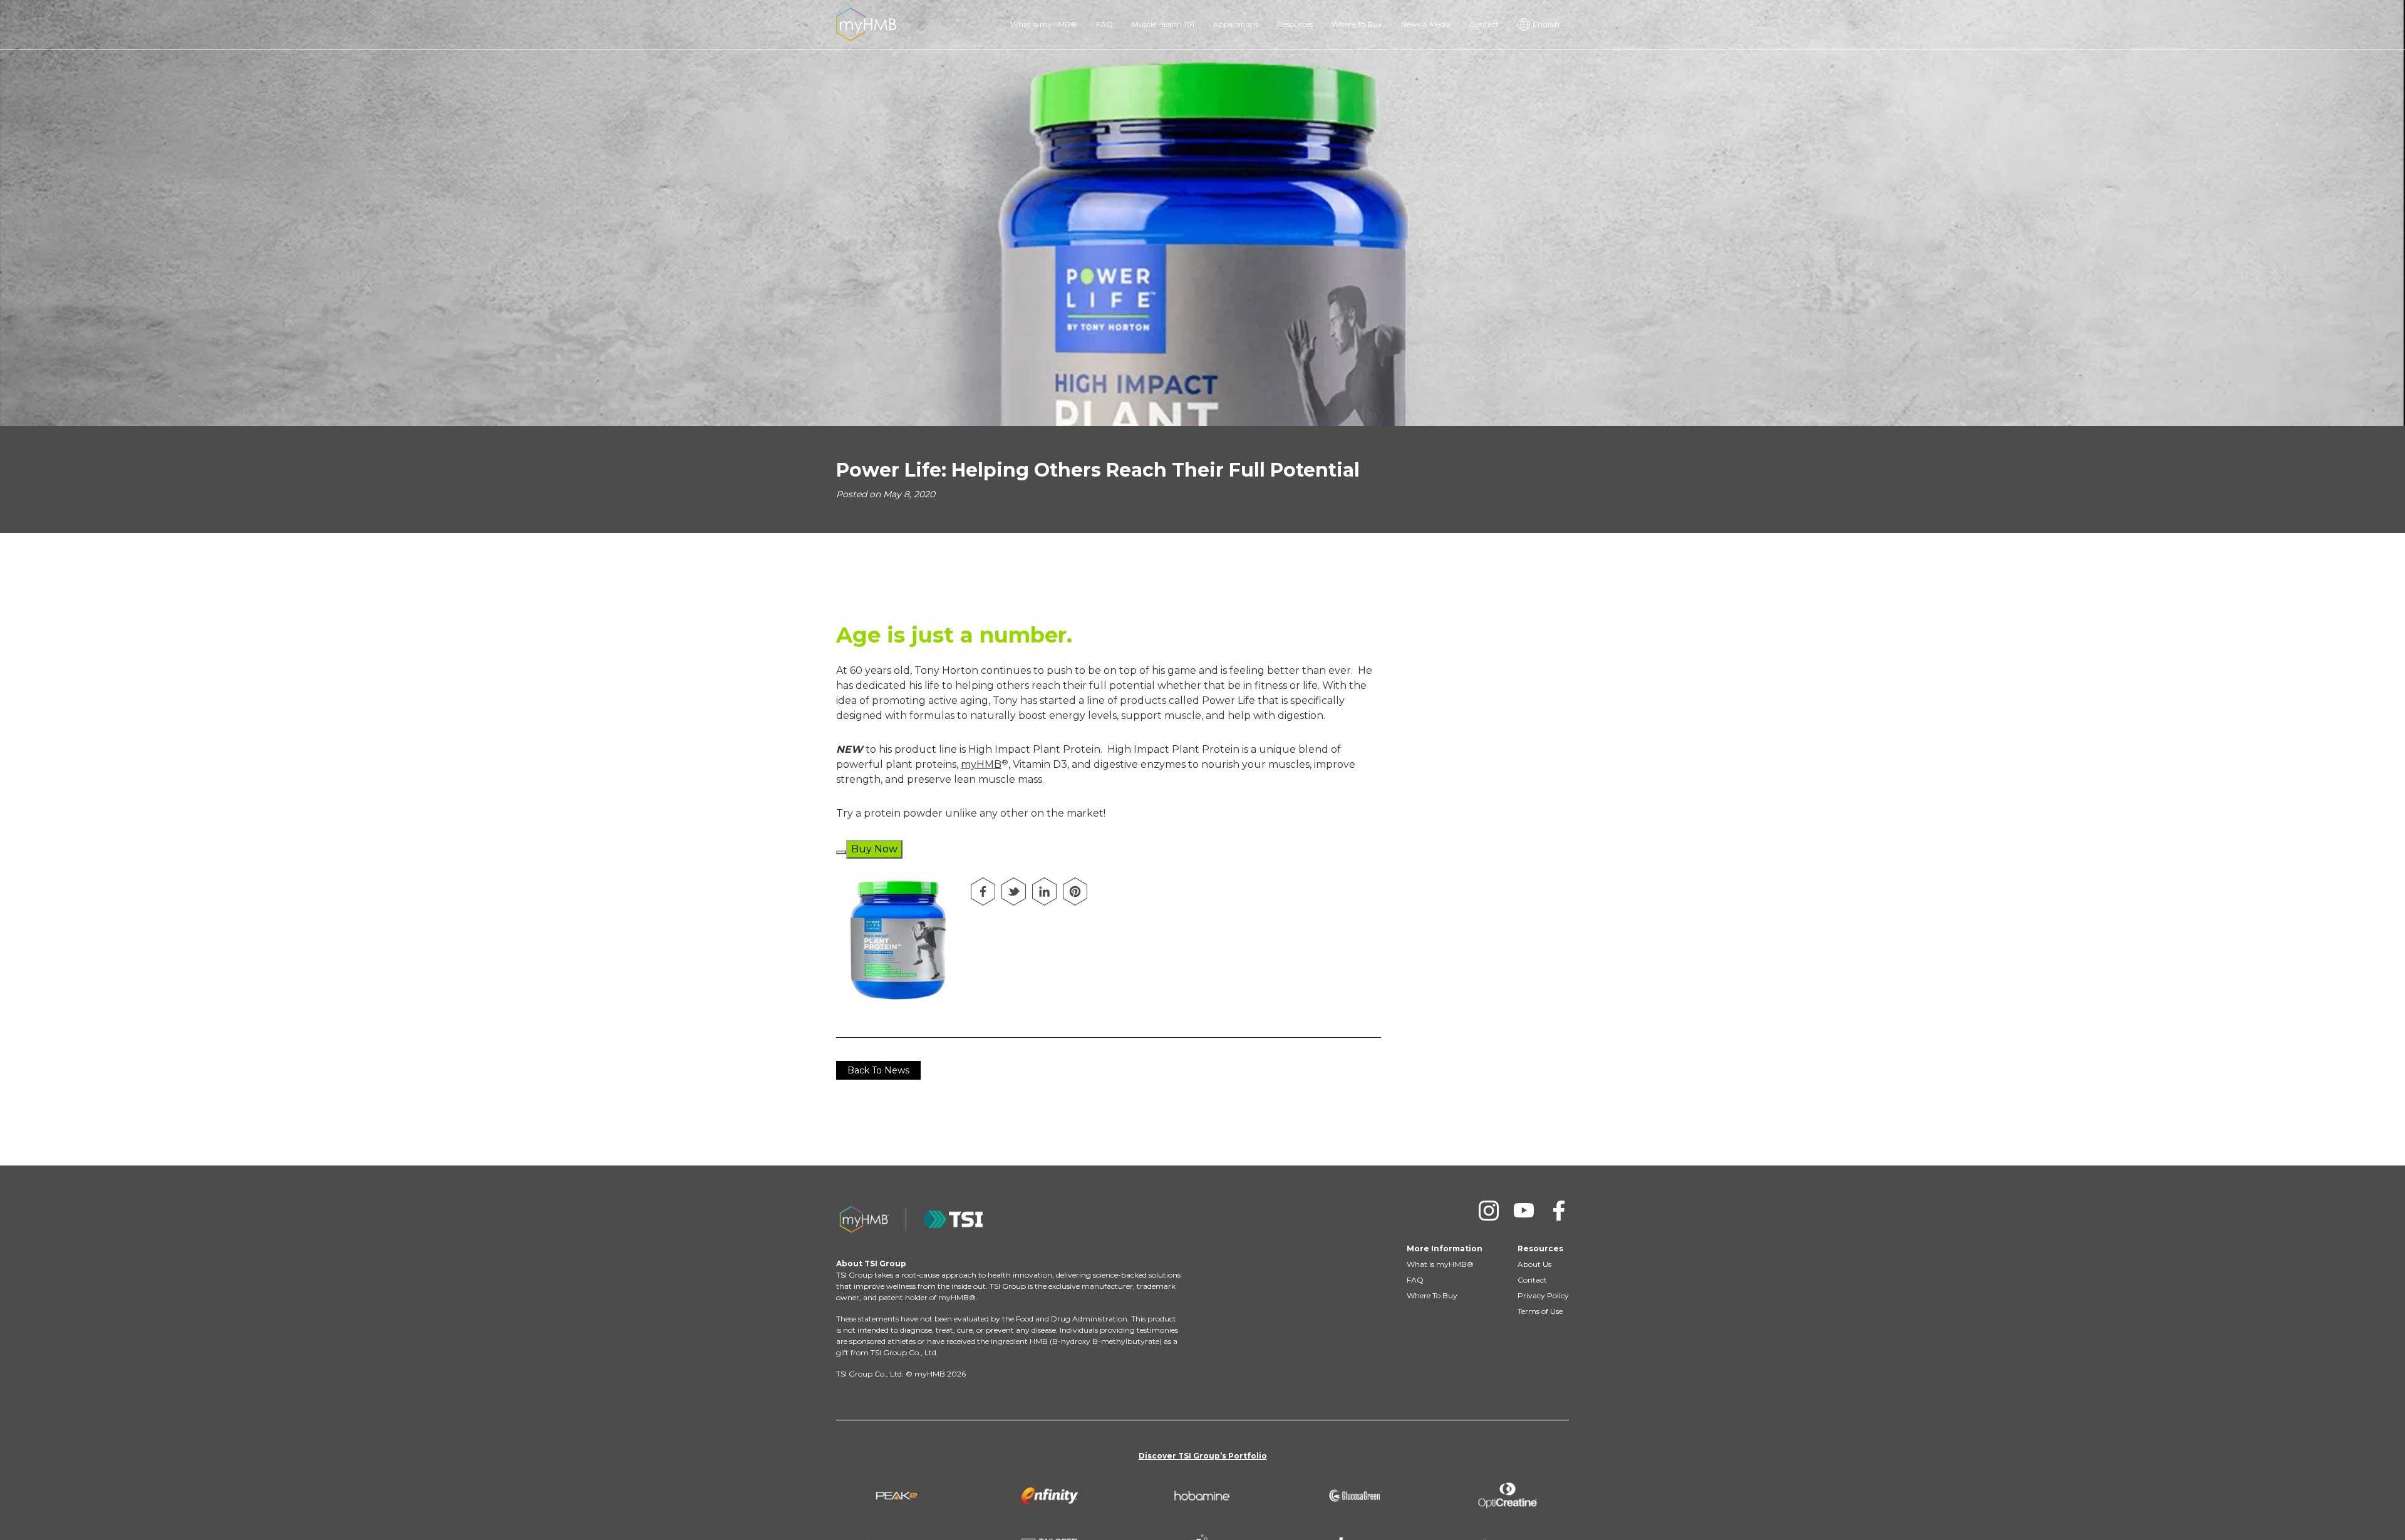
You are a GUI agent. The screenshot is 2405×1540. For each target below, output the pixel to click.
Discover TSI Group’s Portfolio (1203, 1456)
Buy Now (874, 849)
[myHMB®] (866, 23)
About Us (1534, 1264)
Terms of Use (1540, 1311)
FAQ (1104, 24)
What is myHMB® (1044, 24)
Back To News (878, 1070)
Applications (1236, 24)
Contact (1484, 24)
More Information (1445, 1248)
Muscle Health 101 (1163, 24)
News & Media (1426, 24)
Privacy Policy (1543, 1295)
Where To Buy (1357, 24)
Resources (1295, 24)
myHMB (981, 764)
